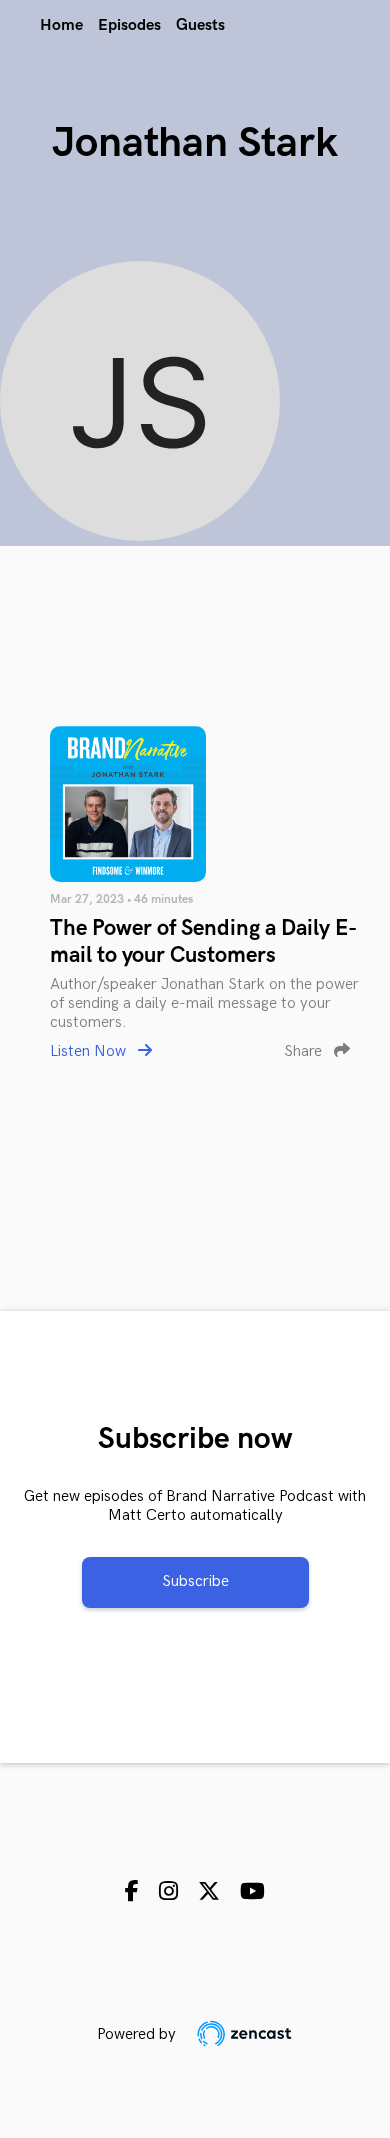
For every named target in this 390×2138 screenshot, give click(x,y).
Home (61, 25)
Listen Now (90, 1051)
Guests (200, 25)
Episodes (129, 25)
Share (305, 1051)
